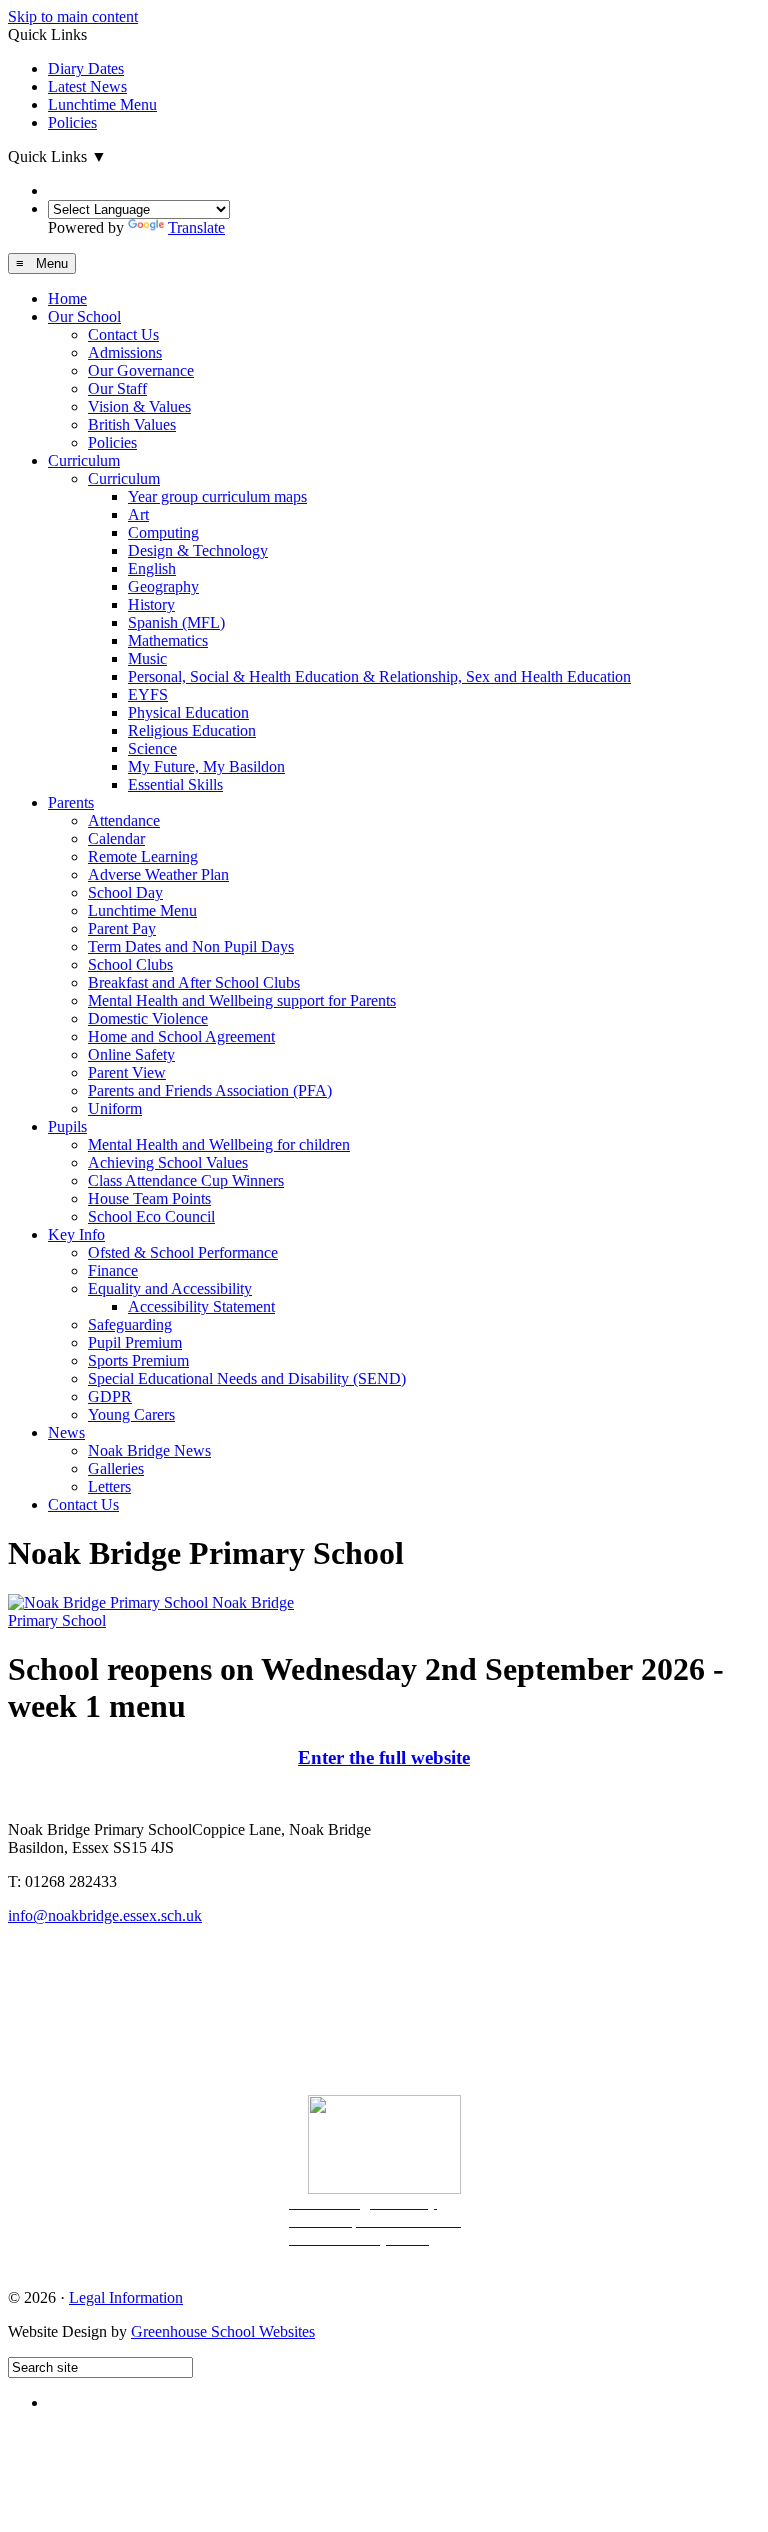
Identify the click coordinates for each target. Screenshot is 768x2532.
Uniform (115, 1108)
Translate (196, 227)
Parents (71, 802)
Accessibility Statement (201, 1306)
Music (147, 658)
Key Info (76, 1234)
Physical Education (188, 712)
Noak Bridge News (149, 1450)
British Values (132, 424)
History (151, 604)
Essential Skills (175, 784)
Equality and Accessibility (170, 1288)
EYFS (148, 694)
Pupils (67, 1126)
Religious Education (192, 730)
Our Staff (117, 388)
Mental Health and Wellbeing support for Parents (242, 1000)
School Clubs (130, 964)
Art (138, 514)
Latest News (87, 86)
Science (152, 748)
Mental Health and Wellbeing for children (219, 1144)
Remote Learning (143, 856)
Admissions (125, 352)
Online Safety (131, 1054)
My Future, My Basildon (206, 766)
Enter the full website (384, 1757)
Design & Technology (198, 550)
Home (67, 298)
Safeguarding (130, 1324)
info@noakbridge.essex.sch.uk (105, 1915)
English (152, 568)
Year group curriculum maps (217, 496)
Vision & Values (139, 406)
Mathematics (168, 640)
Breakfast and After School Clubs (194, 982)
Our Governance (141, 370)
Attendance (124, 820)
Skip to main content (73, 16)
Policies (72, 122)
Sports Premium (138, 1360)
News (66, 1432)
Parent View (127, 1072)
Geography (163, 586)
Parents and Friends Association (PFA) (210, 1090)
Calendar (116, 838)
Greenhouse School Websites (223, 2331)
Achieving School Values (168, 1162)
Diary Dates (86, 68)
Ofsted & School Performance (183, 1252)
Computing (163, 532)
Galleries (116, 1468)
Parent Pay (122, 928)
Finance (113, 1270)
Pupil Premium (135, 1342)
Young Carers (131, 1414)
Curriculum (84, 460)
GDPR (110, 1396)
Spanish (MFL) (176, 622)
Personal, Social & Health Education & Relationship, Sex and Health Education (379, 676)
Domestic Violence (148, 1018)
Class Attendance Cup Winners (186, 1180)
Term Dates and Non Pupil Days (191, 946)
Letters (109, 1486)
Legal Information (126, 2297)
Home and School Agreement (181, 1036)
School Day (125, 892)
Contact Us (123, 334)
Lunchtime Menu (102, 104)
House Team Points (149, 1198)
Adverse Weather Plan (158, 874)
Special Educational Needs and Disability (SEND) (247, 1378)
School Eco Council (151, 1216)
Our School (84, 316)
